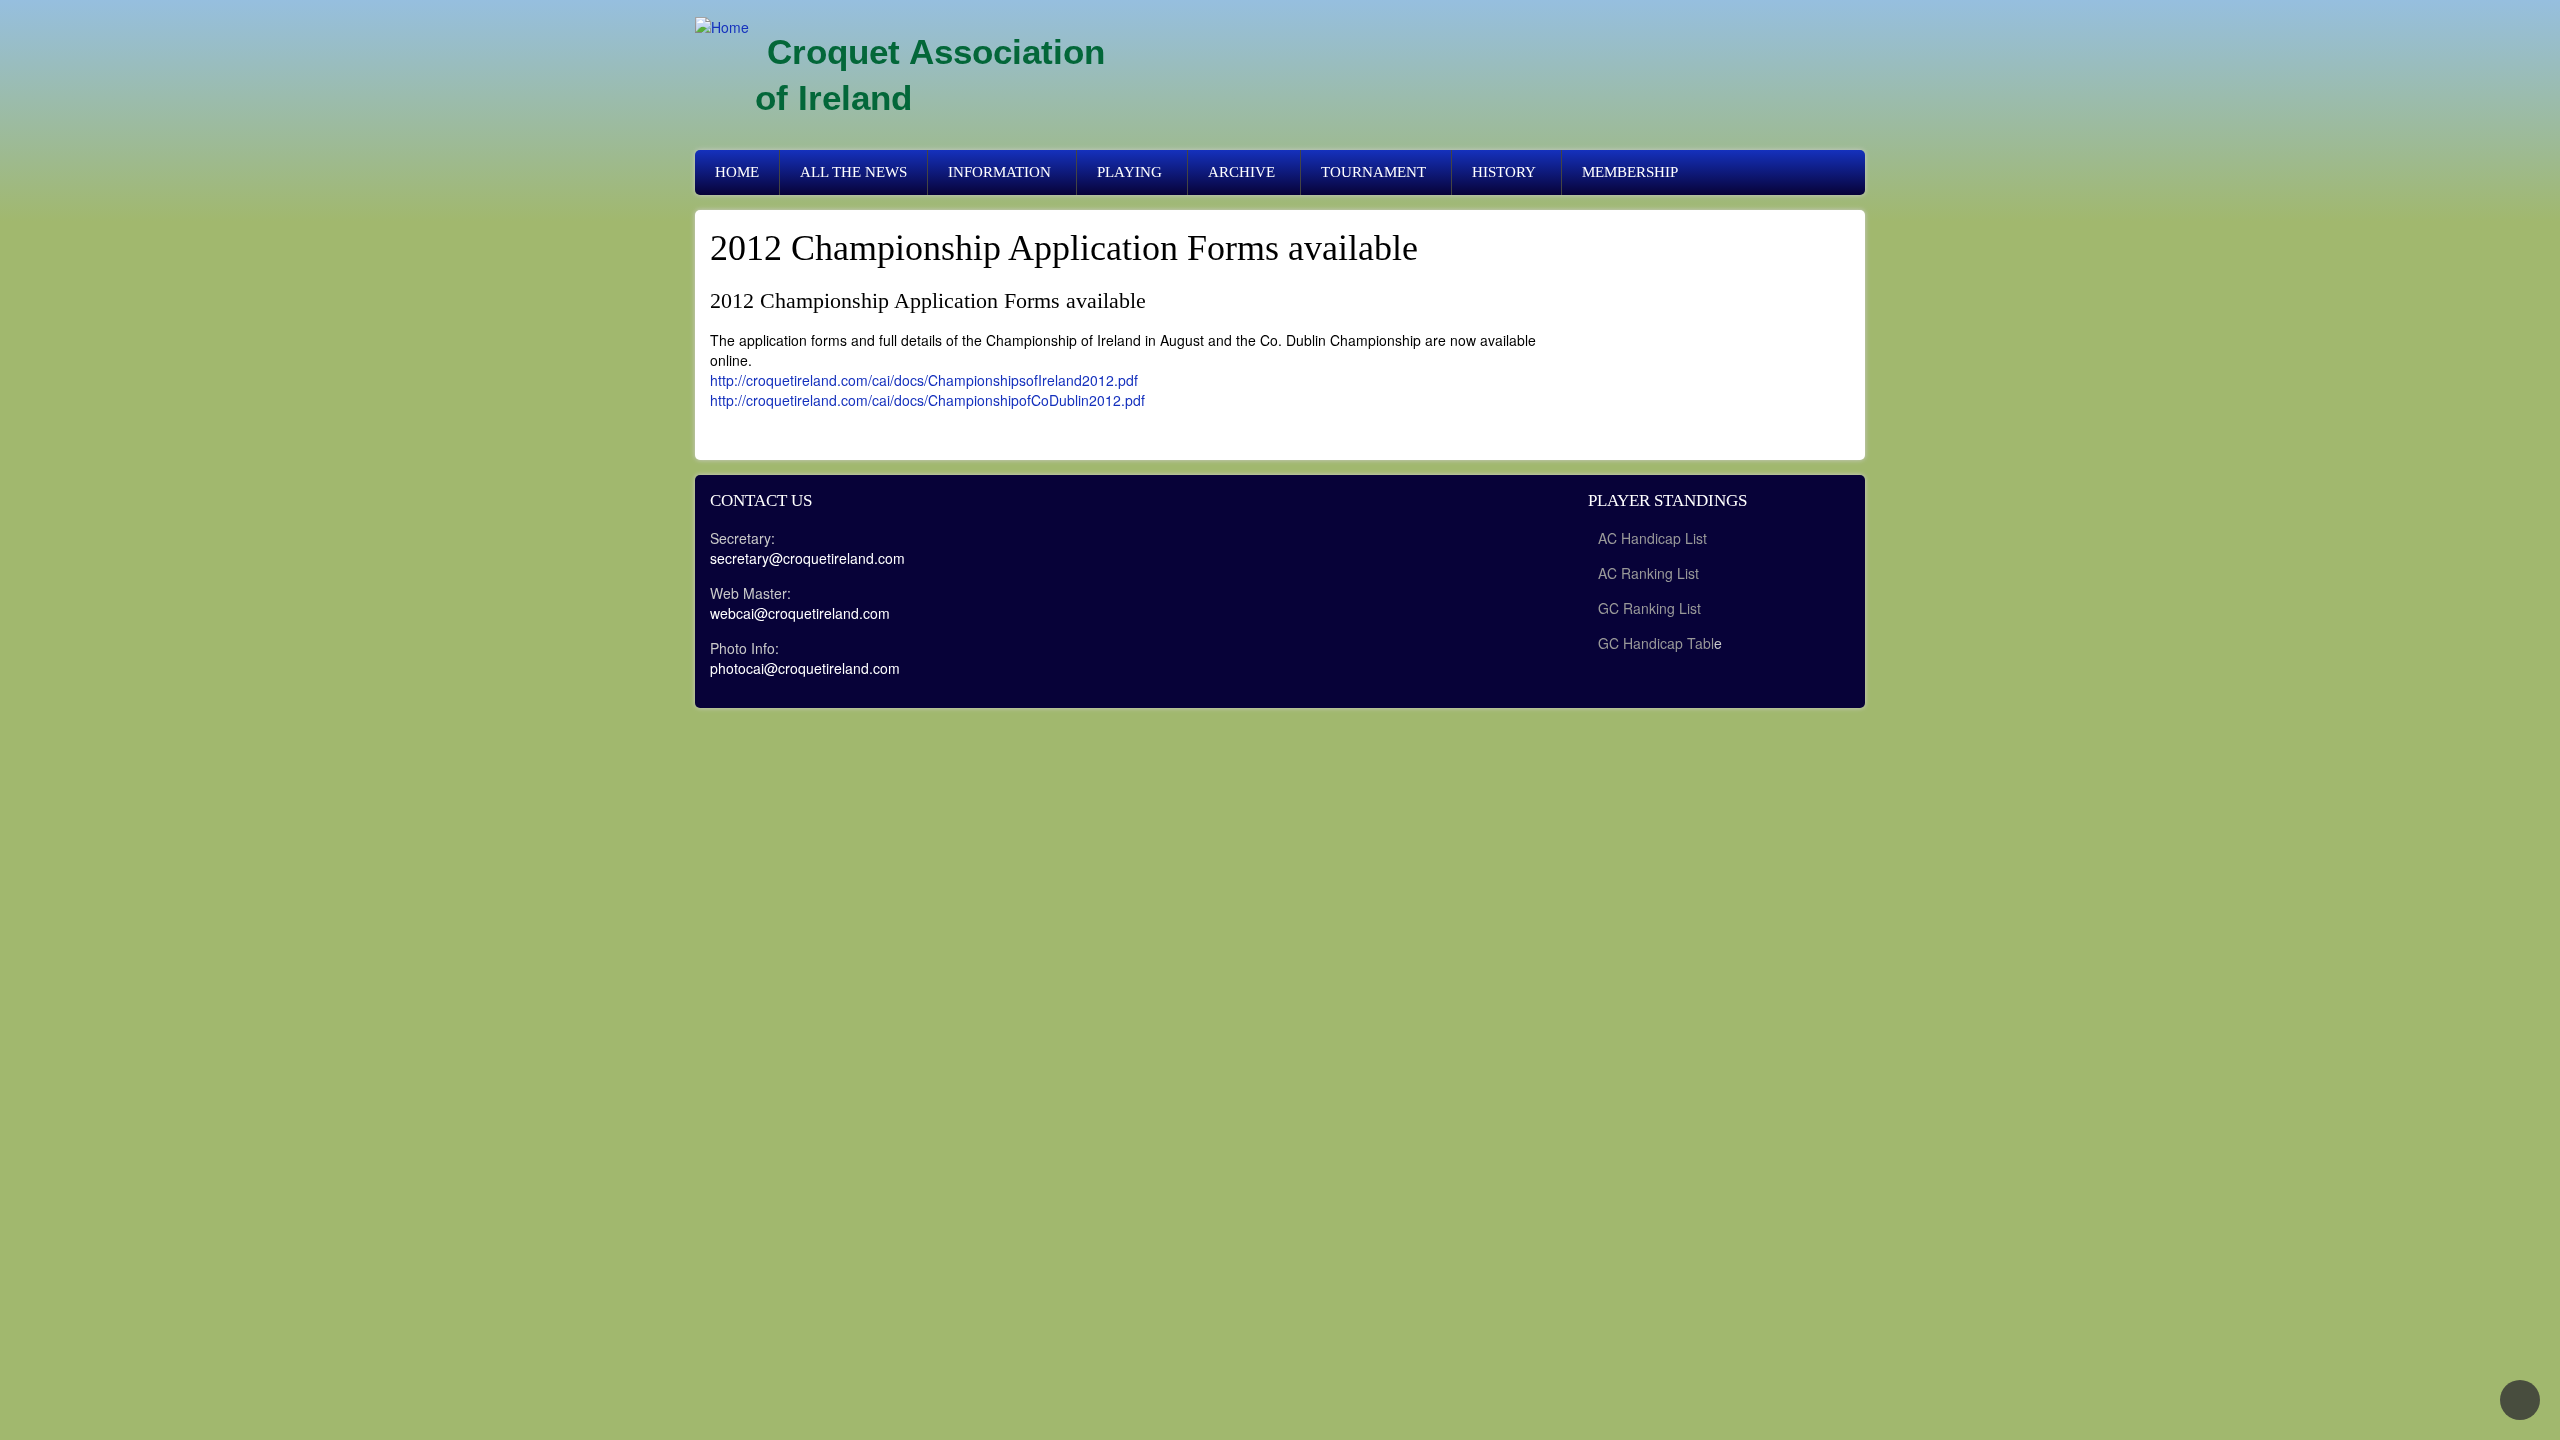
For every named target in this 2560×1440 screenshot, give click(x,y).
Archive (1241, 172)
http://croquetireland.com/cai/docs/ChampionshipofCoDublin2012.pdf (927, 400)
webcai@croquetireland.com (800, 613)
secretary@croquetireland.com (807, 558)
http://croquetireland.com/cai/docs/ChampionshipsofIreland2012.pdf (924, 380)
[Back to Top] (2520, 1400)
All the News (853, 172)
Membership (1630, 172)
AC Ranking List (1648, 573)
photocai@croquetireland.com (805, 668)
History (1504, 172)
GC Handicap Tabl (1656, 643)
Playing (1129, 172)
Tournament (1373, 172)
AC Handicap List (1654, 538)
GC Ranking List (1649, 608)
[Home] (722, 26)
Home (737, 172)
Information (999, 172)
